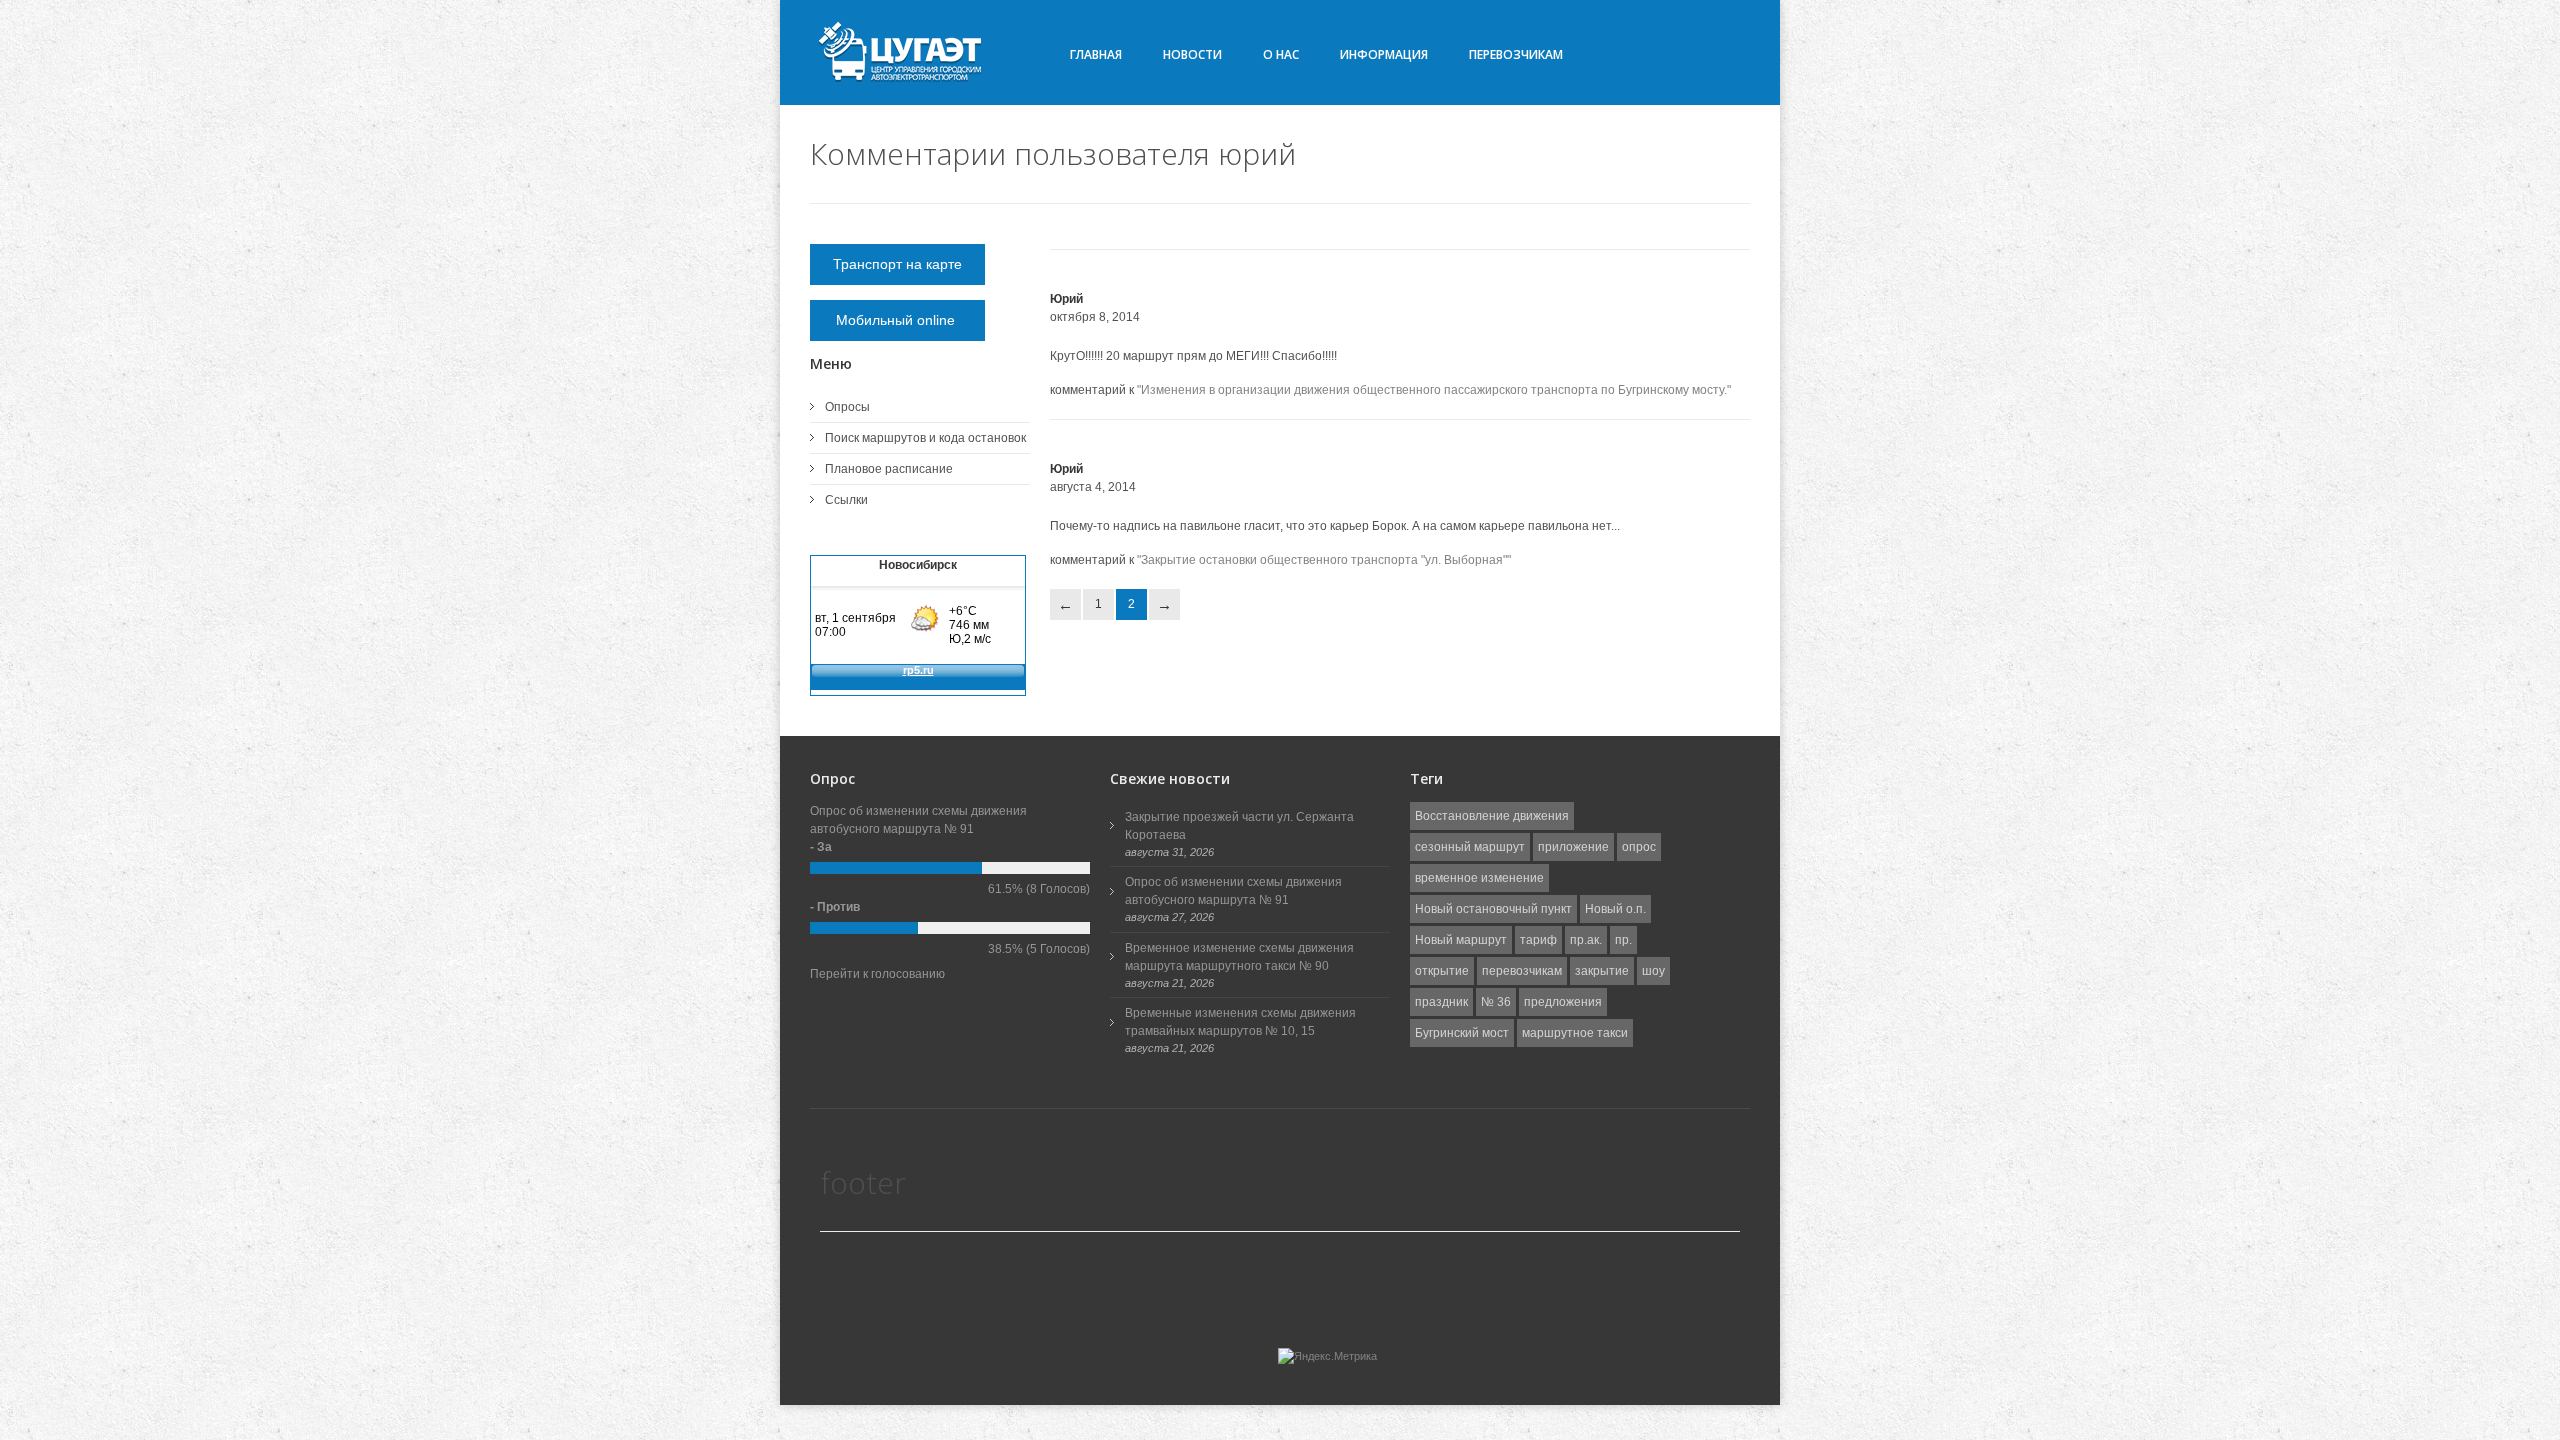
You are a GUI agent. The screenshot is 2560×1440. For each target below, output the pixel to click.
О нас (1281, 54)
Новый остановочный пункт (1493, 909)
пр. (1623, 940)
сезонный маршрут (1470, 847)
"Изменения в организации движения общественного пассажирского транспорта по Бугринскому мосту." (1434, 390)
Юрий (1066, 299)
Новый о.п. (1615, 909)
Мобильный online (897, 320)
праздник (1441, 1002)
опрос (1639, 847)
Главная (1096, 54)
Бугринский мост (1462, 1033)
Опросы (847, 407)
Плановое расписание (889, 469)
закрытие (1602, 971)
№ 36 (1496, 1002)
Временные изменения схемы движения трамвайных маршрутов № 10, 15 (1240, 1022)
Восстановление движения (1492, 816)
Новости (1192, 54)
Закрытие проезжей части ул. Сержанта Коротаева (1239, 826)
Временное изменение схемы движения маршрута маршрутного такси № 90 (1239, 957)
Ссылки (846, 500)
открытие (1442, 971)
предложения (1563, 1002)
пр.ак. (1586, 940)
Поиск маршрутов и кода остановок (925, 438)
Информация (1384, 54)
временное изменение (1479, 878)
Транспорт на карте (897, 264)
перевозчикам (1522, 971)
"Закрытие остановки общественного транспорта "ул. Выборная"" (1324, 560)
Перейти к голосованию (877, 974)
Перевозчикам (1516, 54)
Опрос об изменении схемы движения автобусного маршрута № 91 (1233, 891)
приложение (1573, 847)
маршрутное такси (1575, 1033)
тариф (1538, 940)
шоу (1653, 971)
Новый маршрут (1461, 940)
